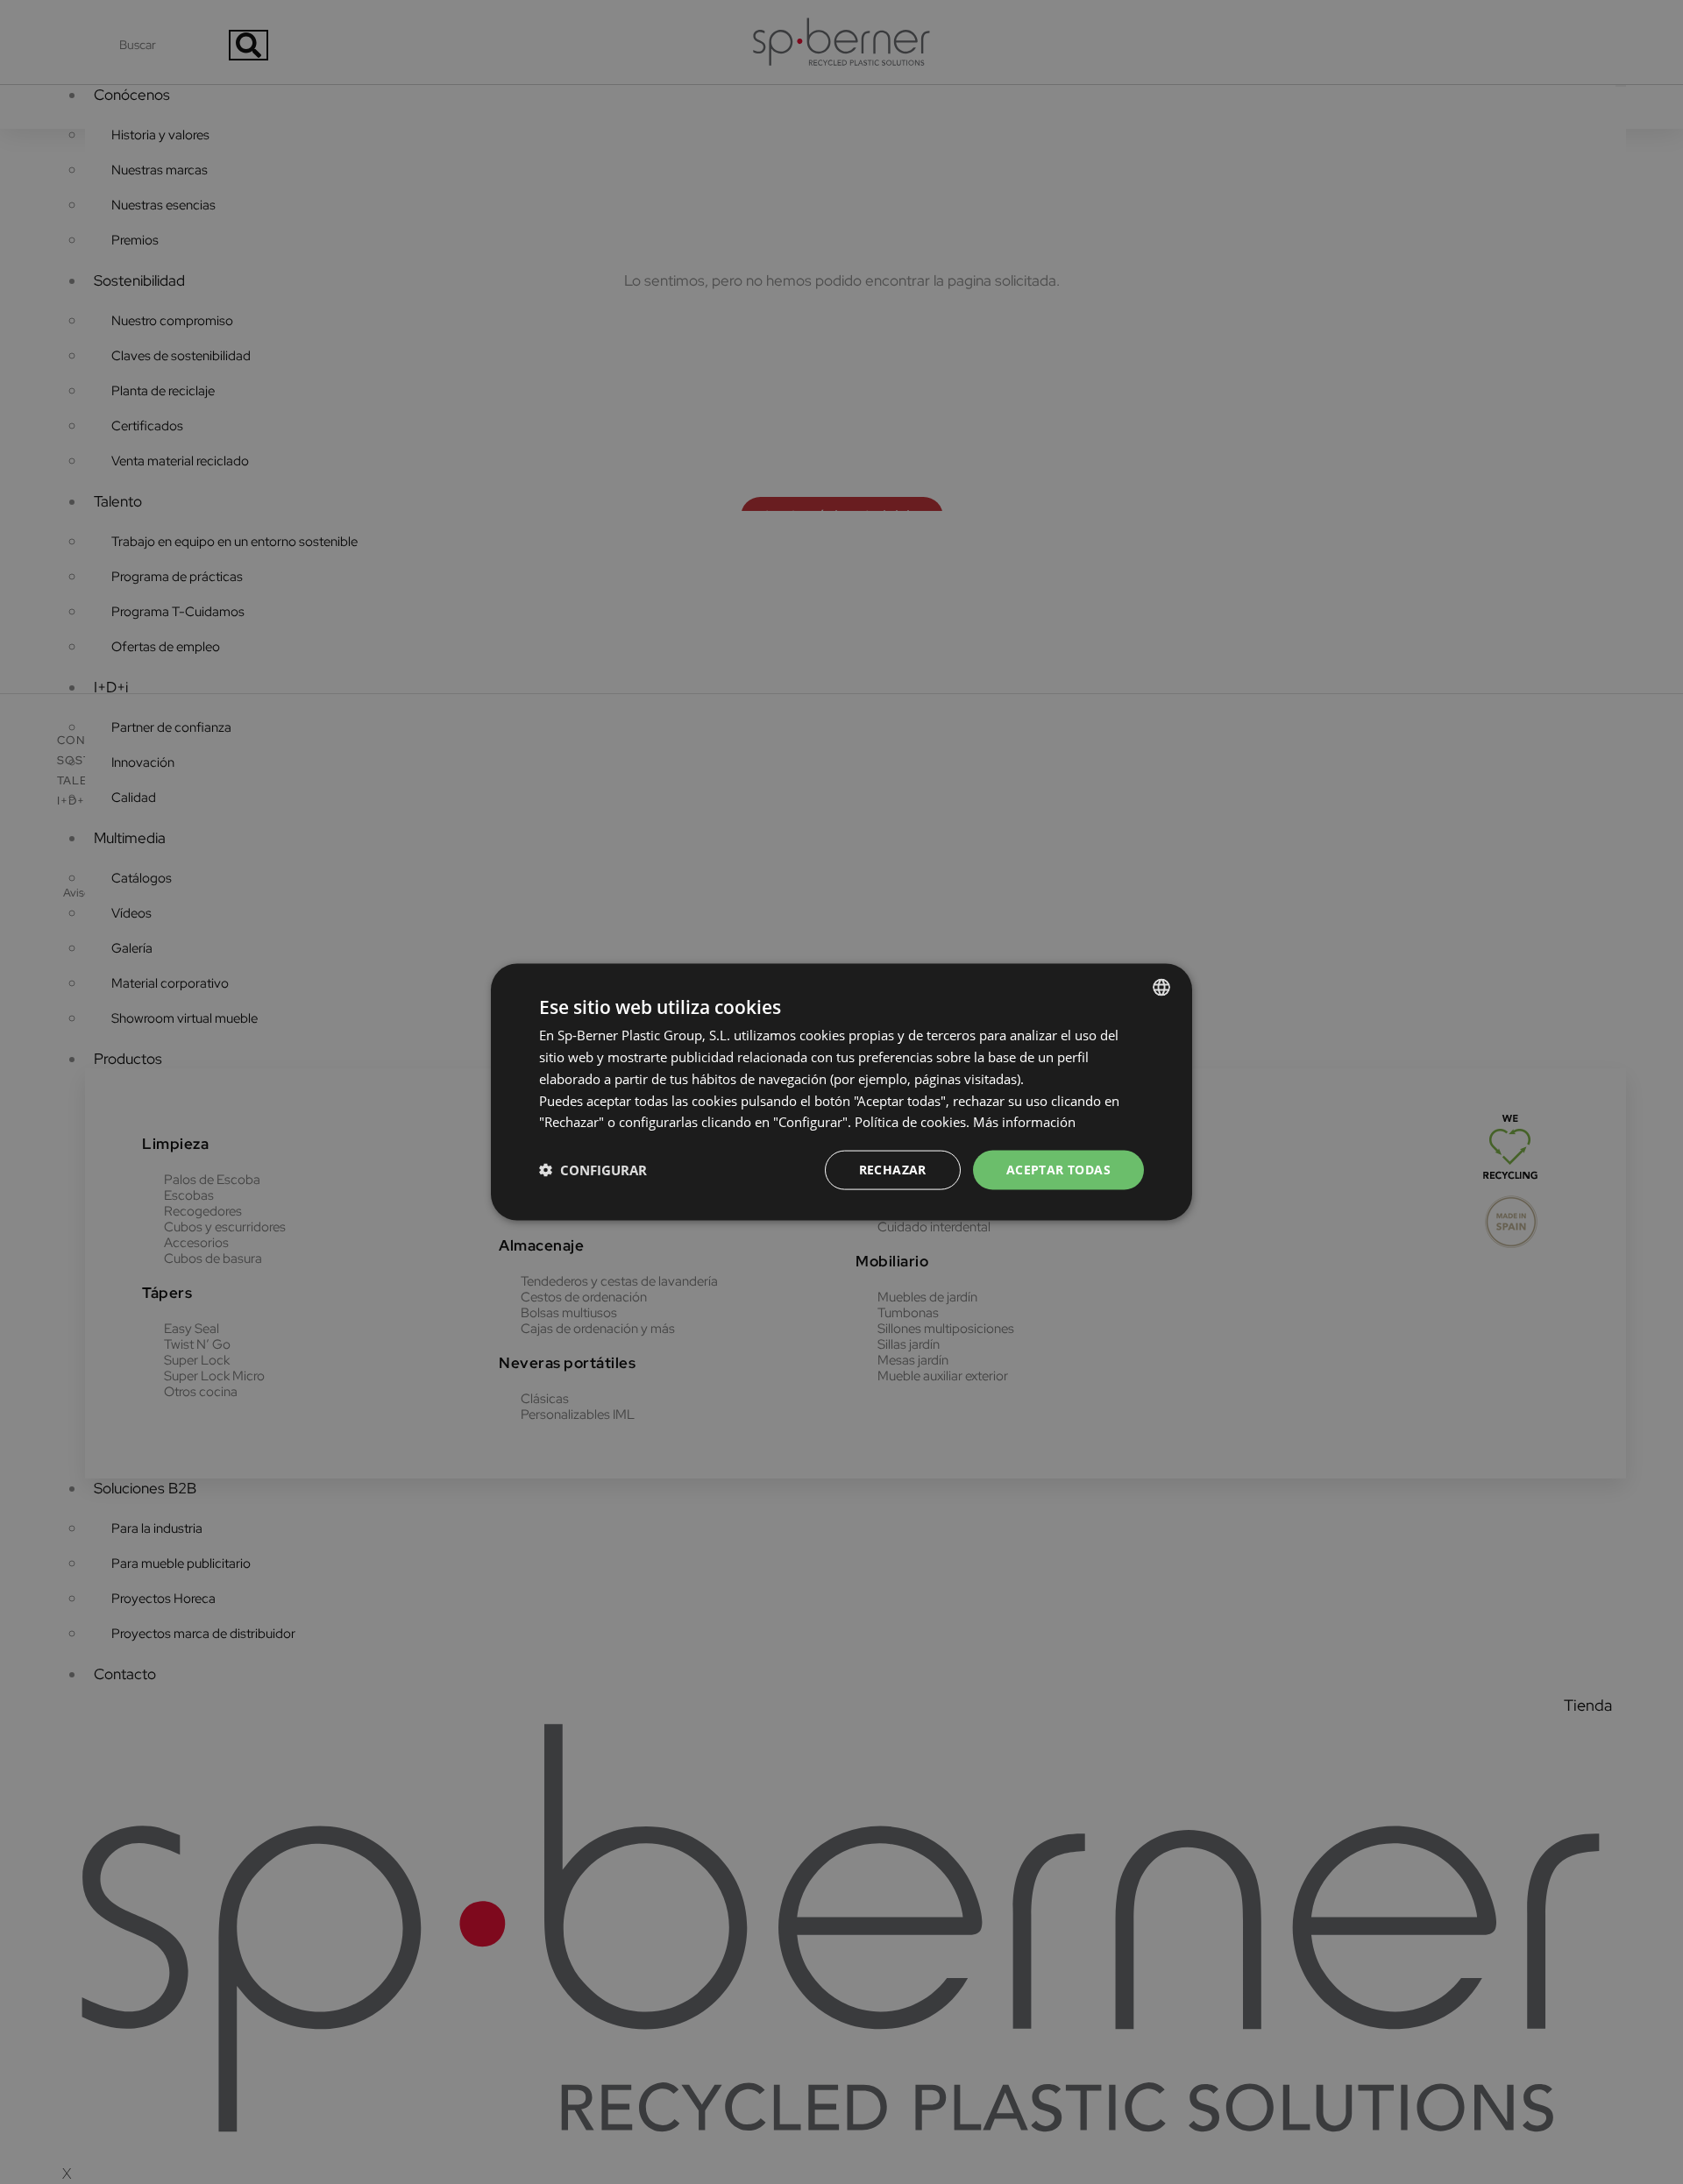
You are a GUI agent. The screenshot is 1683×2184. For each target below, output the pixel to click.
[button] (593, 1170)
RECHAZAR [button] (893, 1170)
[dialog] (841, 1092)
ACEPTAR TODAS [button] (1058, 1170)
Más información (1024, 1122)
